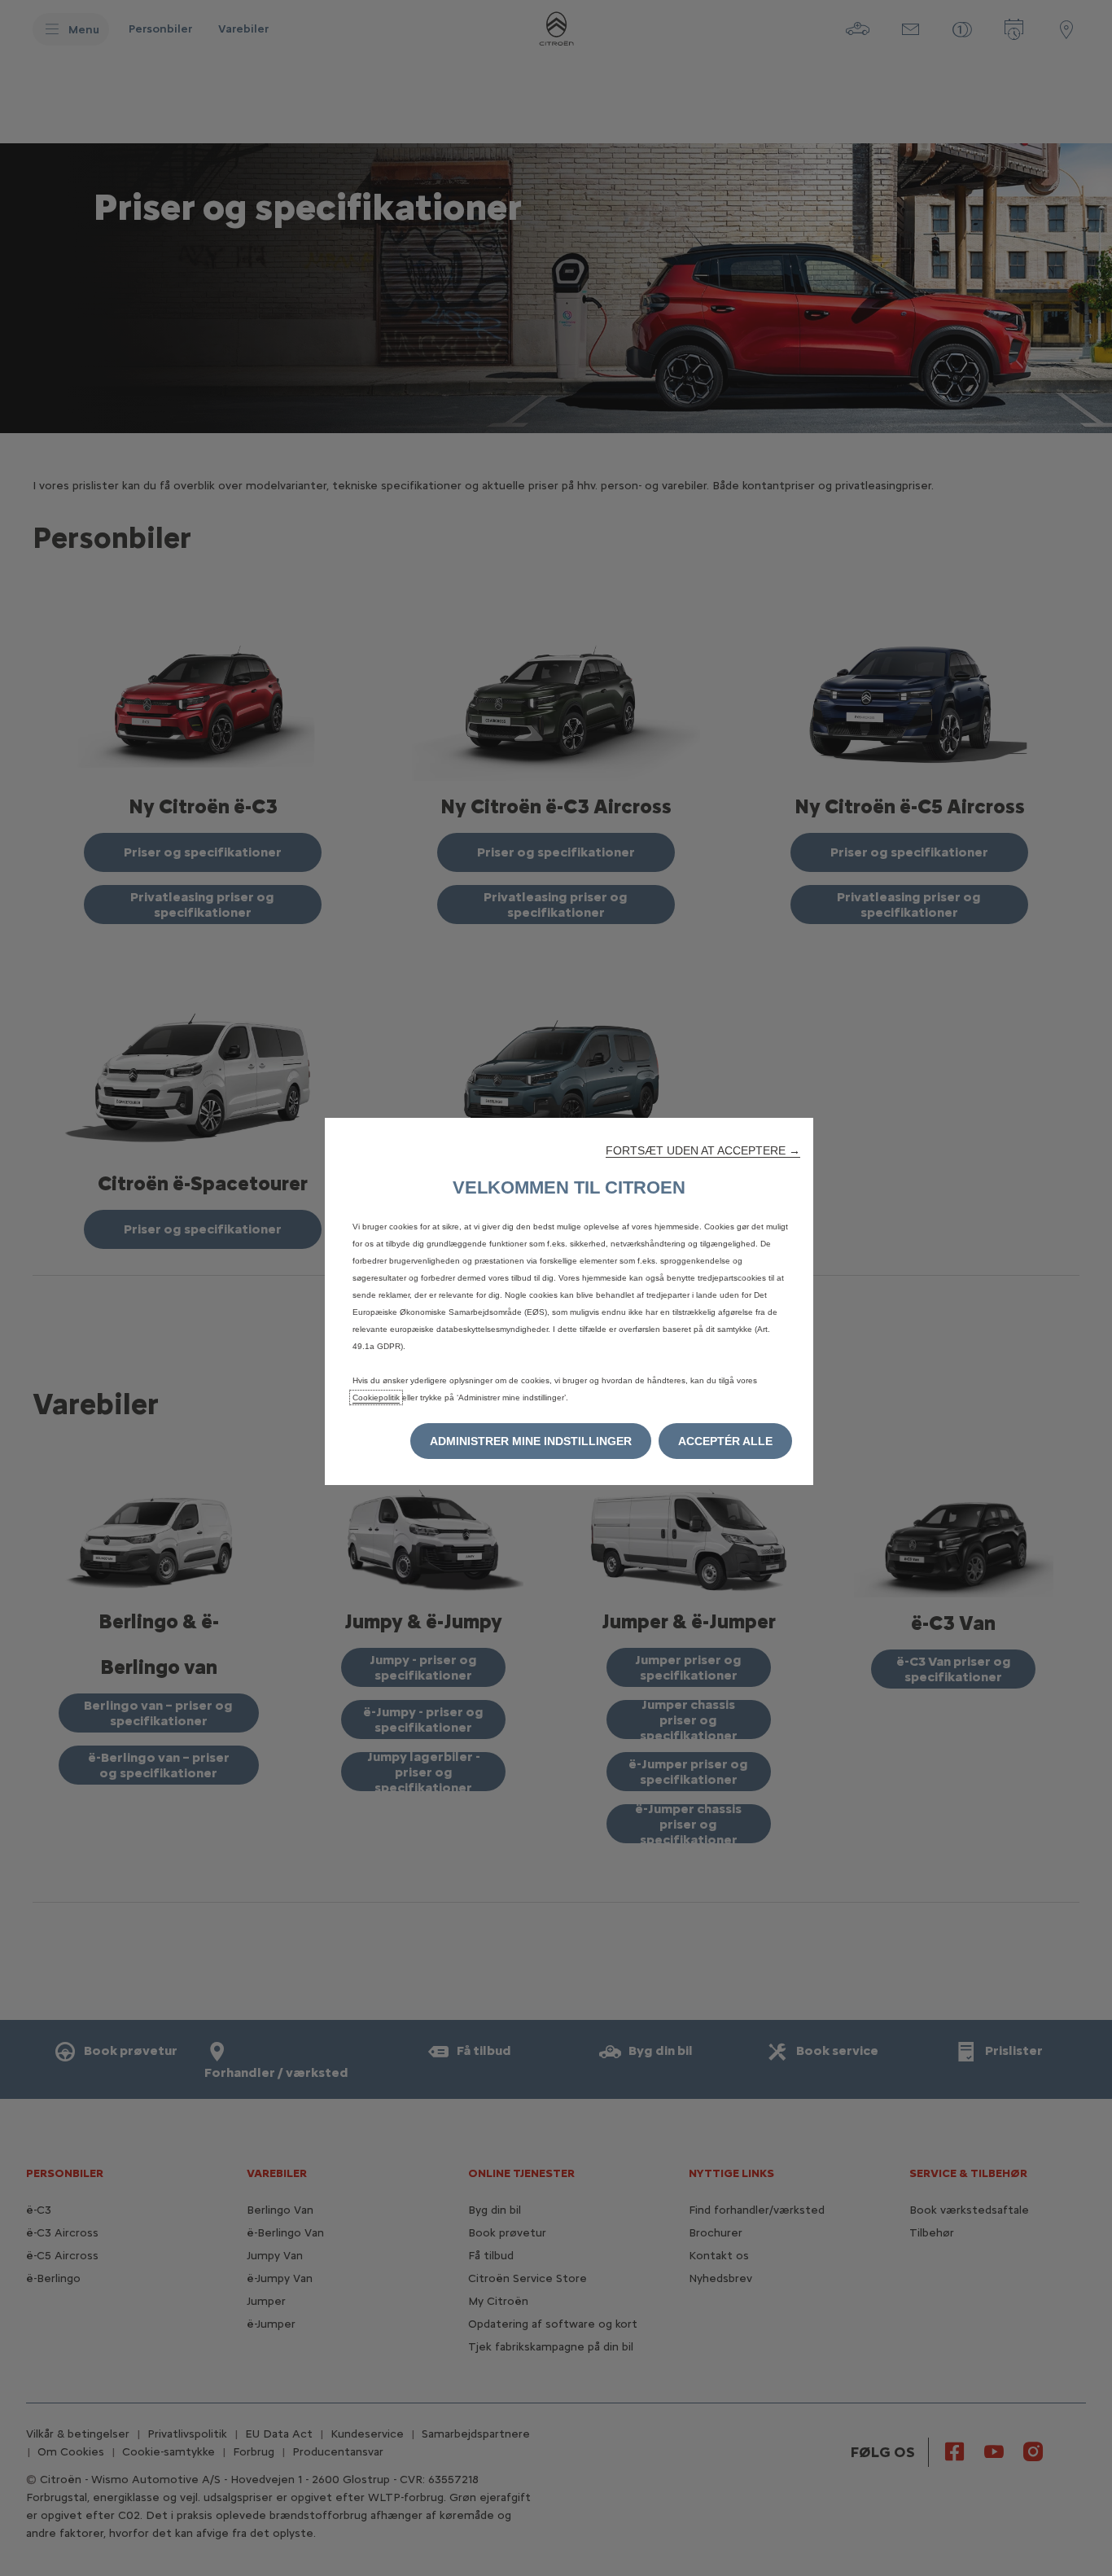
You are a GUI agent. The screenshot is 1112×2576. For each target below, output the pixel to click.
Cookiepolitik (376, 1398)
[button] (703, 1150)
